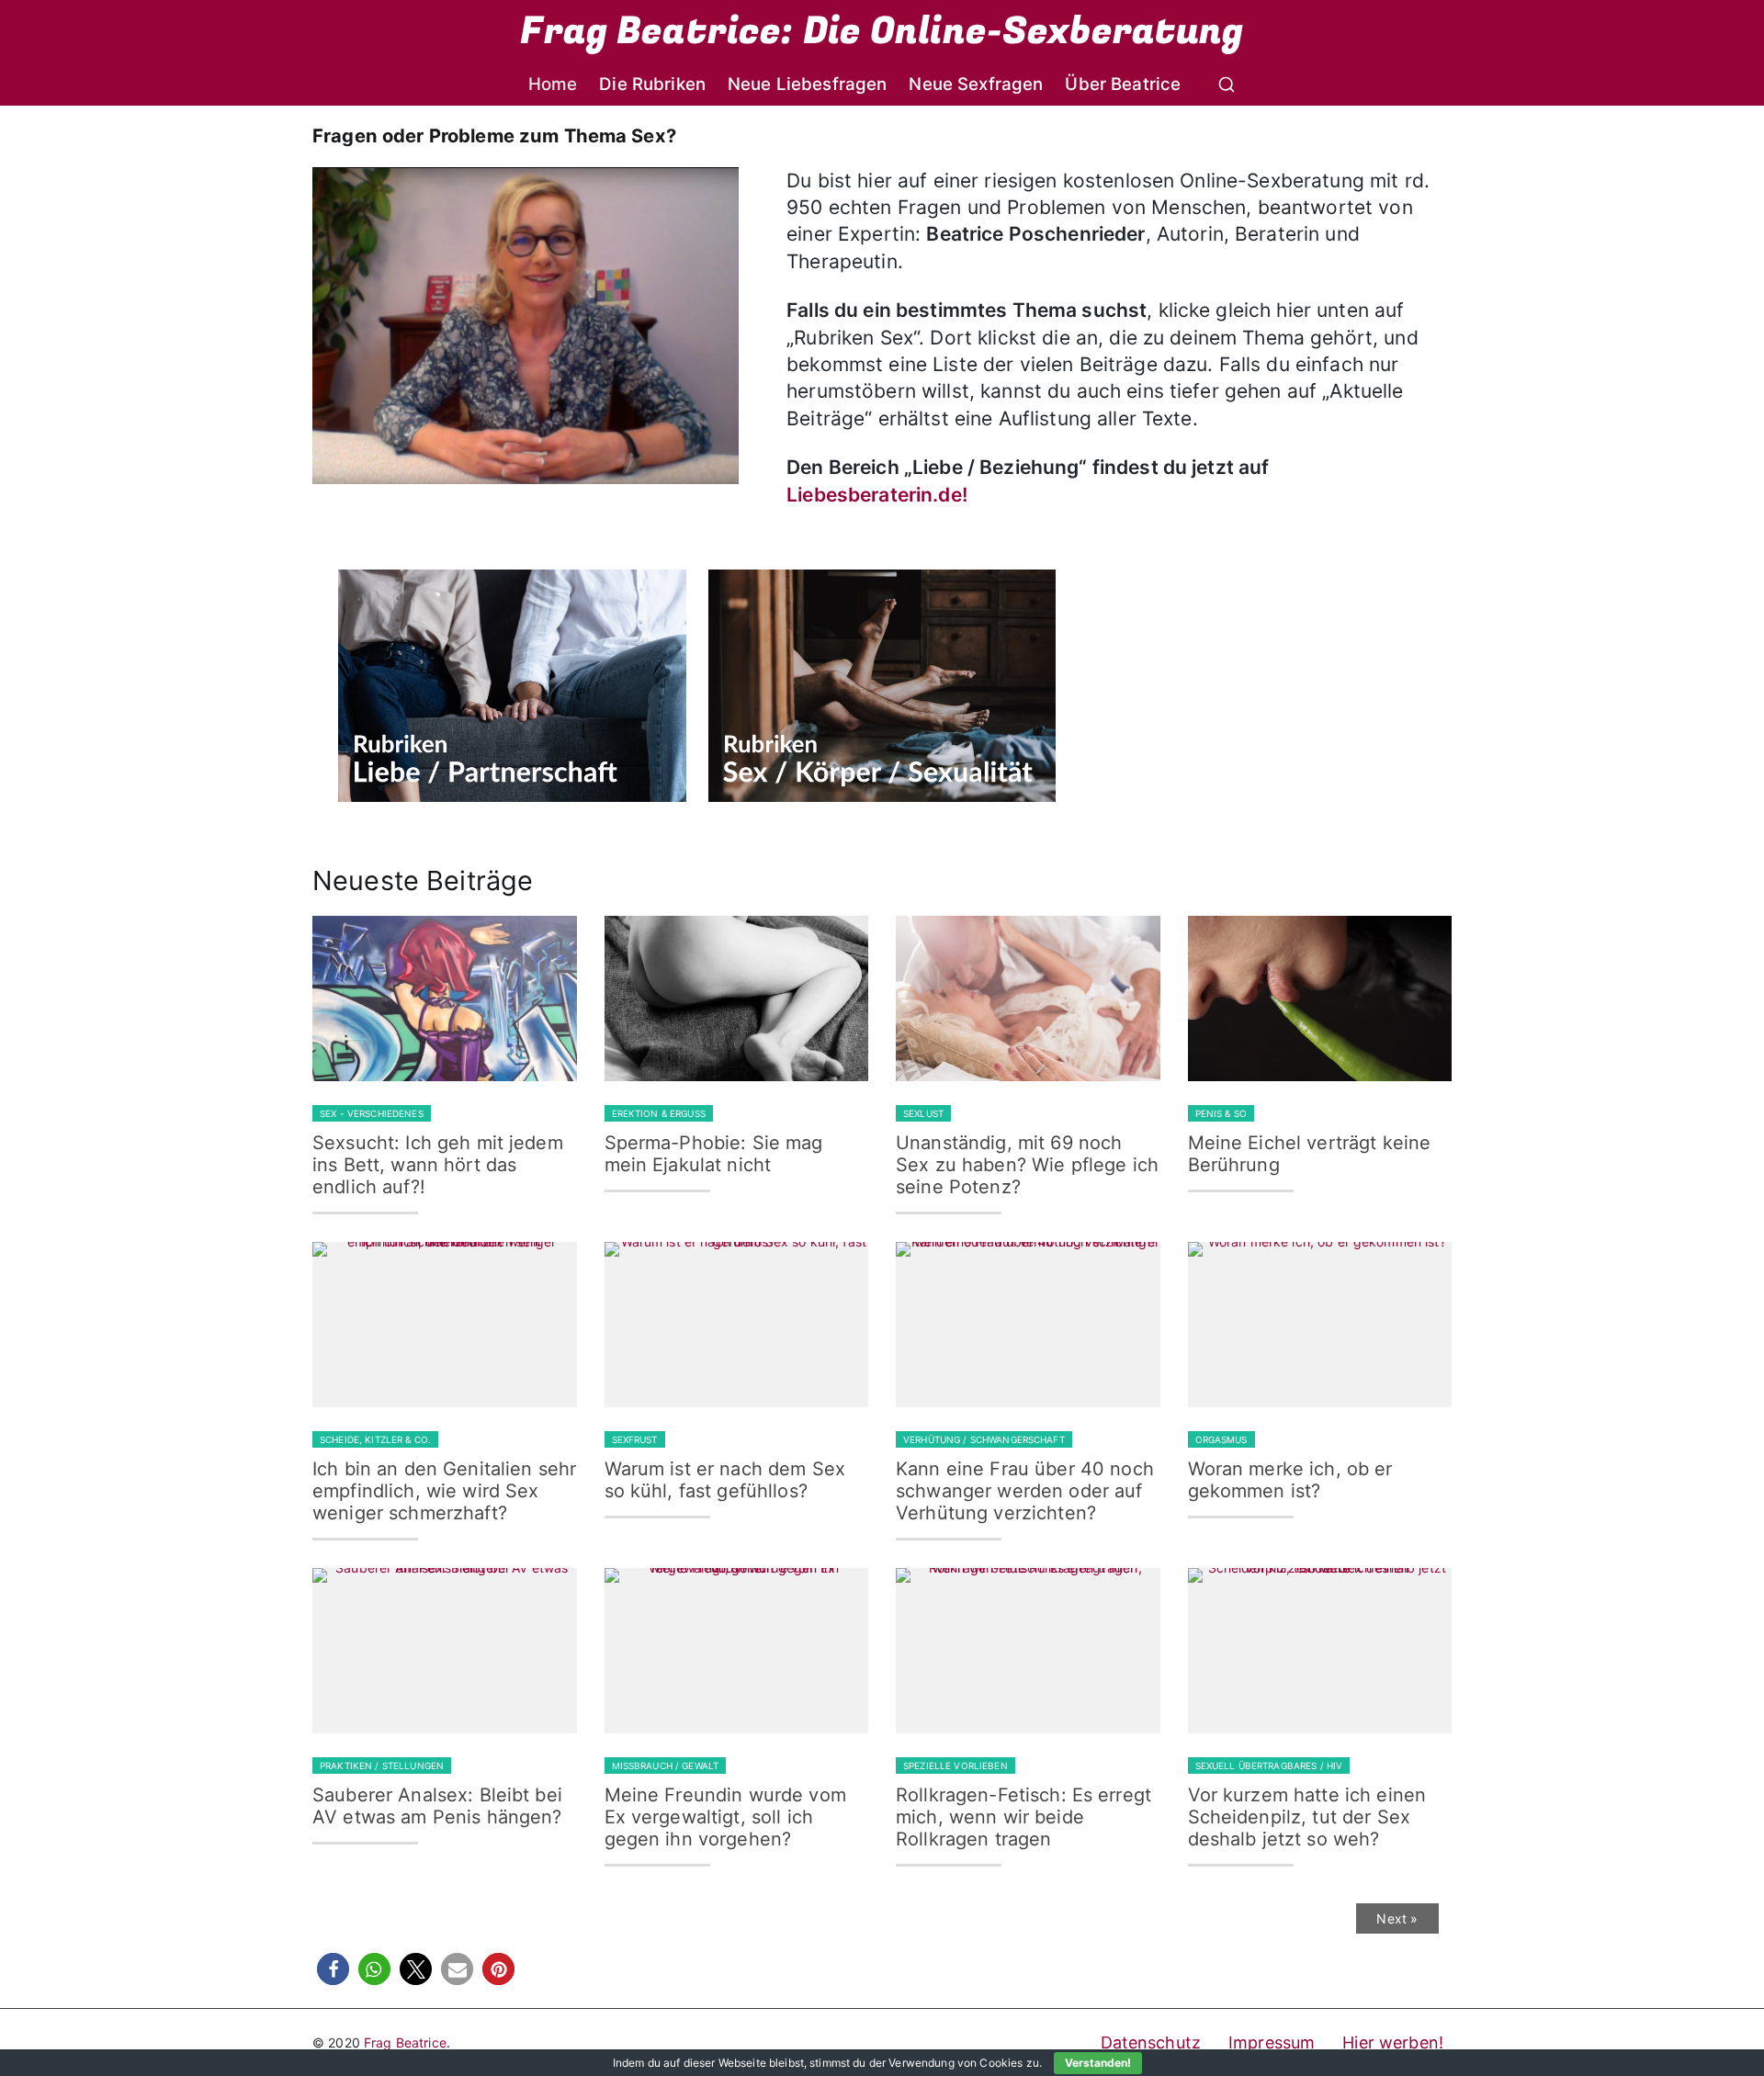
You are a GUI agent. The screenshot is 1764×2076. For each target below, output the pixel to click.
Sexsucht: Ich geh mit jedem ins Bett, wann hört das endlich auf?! (438, 1165)
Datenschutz (1151, 2042)
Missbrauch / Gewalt (666, 1766)
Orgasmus (1221, 1439)
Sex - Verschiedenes (372, 1113)
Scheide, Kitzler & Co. (375, 1439)
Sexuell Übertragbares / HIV (1269, 1766)
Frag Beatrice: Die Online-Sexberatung (882, 31)
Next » (1397, 1918)
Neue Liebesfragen (807, 84)
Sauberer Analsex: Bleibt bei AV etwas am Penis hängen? (437, 1806)
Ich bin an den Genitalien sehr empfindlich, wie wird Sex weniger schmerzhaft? (444, 1491)
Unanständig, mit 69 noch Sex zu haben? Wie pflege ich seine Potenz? (1027, 1165)
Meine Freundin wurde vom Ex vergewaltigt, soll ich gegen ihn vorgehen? (725, 1817)
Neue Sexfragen (976, 84)
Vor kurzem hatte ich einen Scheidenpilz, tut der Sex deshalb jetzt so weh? (1307, 1817)
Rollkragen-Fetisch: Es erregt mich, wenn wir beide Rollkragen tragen (1023, 1817)
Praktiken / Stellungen (382, 1766)
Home (553, 84)
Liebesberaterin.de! (877, 495)
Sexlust (923, 1113)
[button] (333, 1969)
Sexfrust (635, 1439)
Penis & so (1221, 1113)
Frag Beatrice (405, 2042)
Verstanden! (1098, 2063)
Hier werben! (1393, 2042)
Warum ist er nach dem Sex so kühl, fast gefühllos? (725, 1480)
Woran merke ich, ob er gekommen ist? (1290, 1480)
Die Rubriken (652, 84)
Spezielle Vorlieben (955, 1766)
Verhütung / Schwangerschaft (984, 1439)
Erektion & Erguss (659, 1113)
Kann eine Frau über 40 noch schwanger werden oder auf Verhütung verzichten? (1025, 1491)
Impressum (1272, 2042)
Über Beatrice (1123, 84)
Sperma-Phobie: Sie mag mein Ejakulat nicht (714, 1154)
